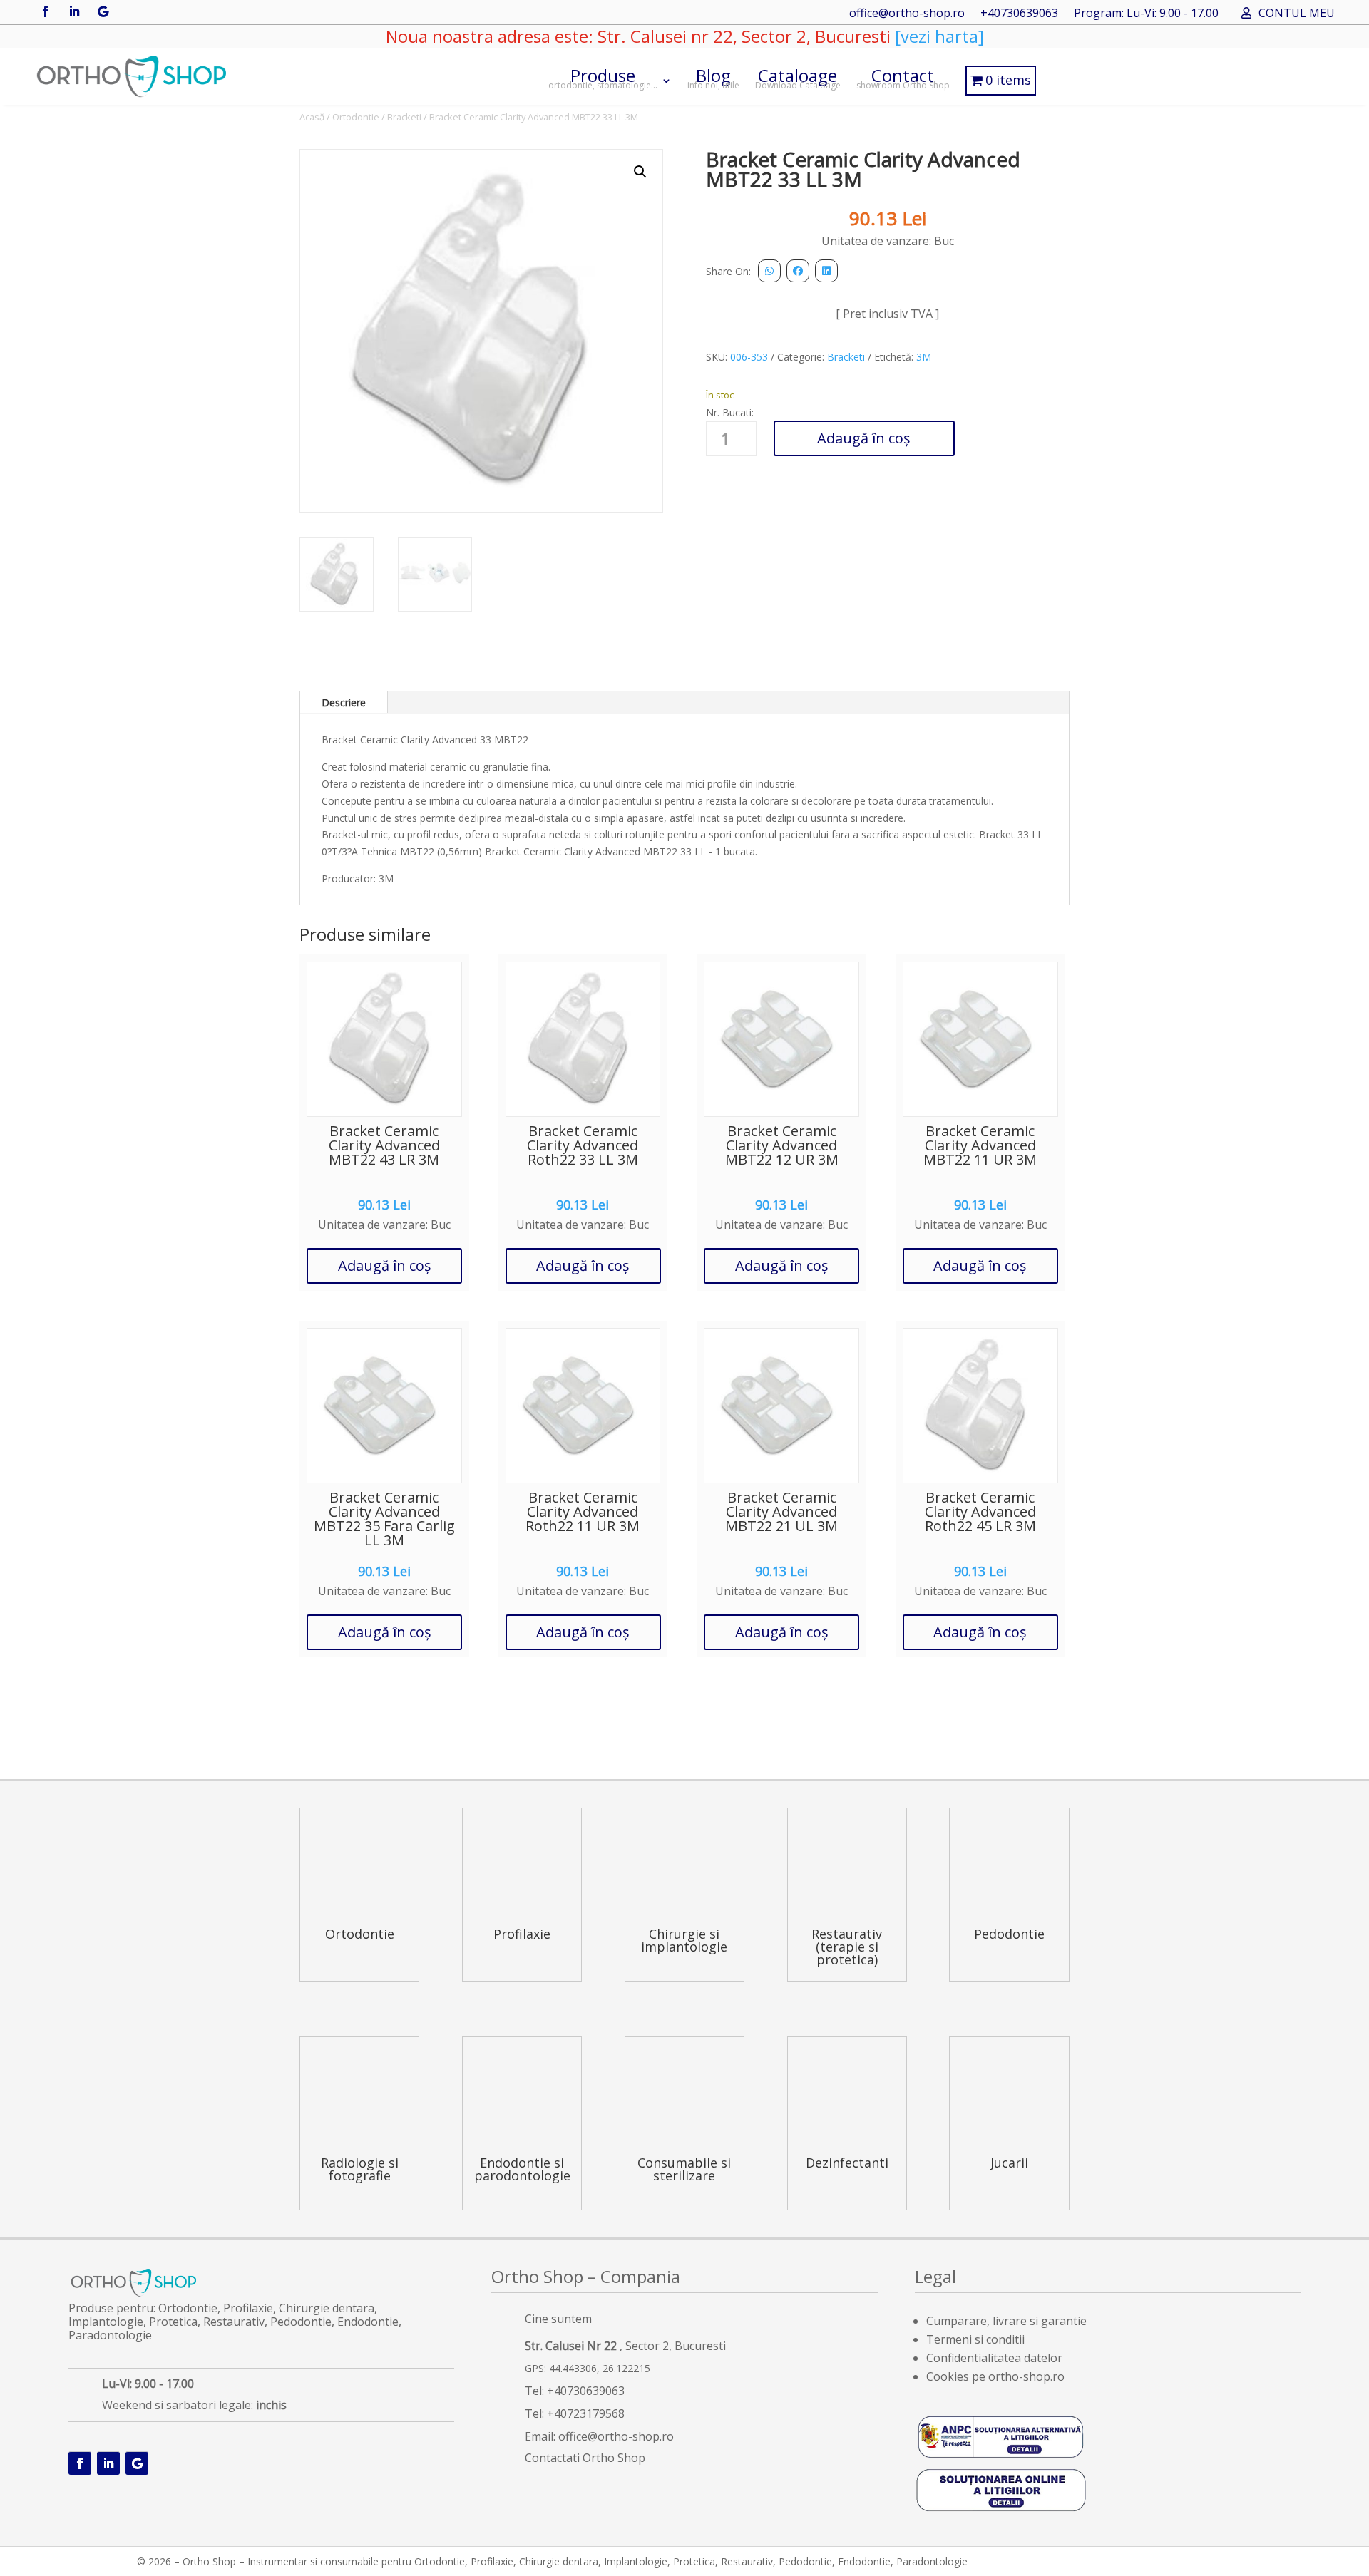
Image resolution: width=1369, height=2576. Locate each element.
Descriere (344, 702)
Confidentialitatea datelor (994, 2358)
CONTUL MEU (1297, 14)
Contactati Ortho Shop (585, 2458)
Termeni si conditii (975, 2339)
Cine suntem (558, 2319)
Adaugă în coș (864, 438)
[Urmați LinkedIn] (74, 11)
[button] (640, 172)
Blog (713, 77)
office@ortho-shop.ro (907, 14)
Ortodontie (356, 117)
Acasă (312, 117)
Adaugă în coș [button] (385, 1266)
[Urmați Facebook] (46, 11)
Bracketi (404, 117)
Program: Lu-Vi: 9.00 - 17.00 (1146, 14)
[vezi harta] (937, 36)
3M (924, 357)
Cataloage (798, 77)
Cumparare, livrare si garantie (1006, 2321)
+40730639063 (1019, 14)
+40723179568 (586, 2413)
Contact (903, 77)
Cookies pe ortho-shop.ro (995, 2376)
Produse (603, 77)
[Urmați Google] (103, 11)
